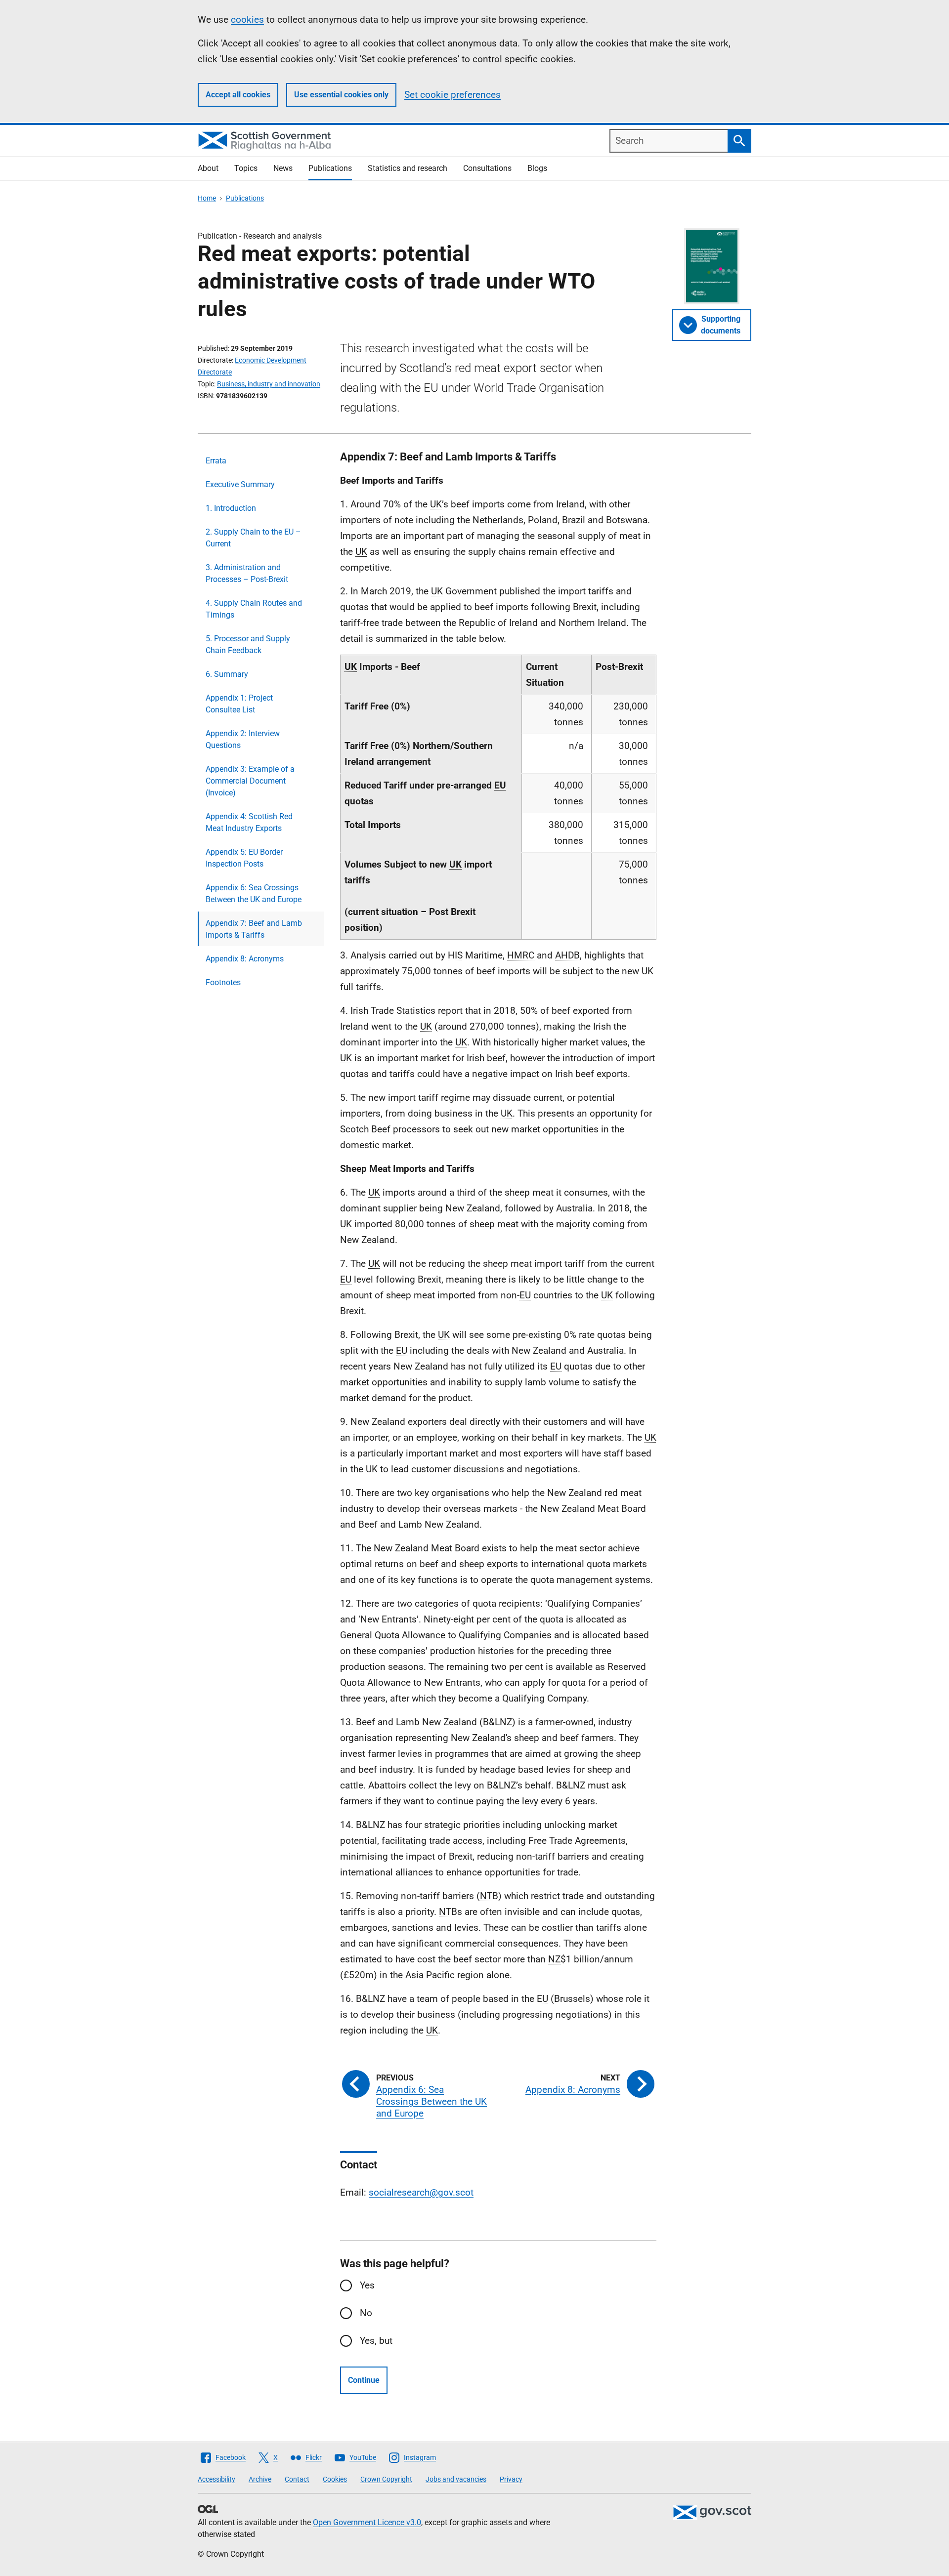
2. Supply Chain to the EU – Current (253, 538)
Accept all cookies (238, 95)
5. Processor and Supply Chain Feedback (248, 644)
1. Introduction (231, 508)
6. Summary (227, 674)
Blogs (537, 168)
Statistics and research (408, 168)
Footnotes (223, 982)
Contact (297, 2479)
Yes (367, 2285)
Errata (216, 461)
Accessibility (216, 2479)
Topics (246, 168)
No (366, 2313)
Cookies (335, 2479)
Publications (330, 168)
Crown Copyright (386, 2479)
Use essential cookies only (341, 95)
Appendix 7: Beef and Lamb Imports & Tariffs (254, 929)
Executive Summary (240, 484)
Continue (364, 2380)
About (208, 168)
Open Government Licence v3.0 (367, 2522)
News (283, 168)
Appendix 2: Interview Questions (243, 739)
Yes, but (376, 2341)
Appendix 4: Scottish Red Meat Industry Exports (249, 822)
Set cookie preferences (453, 95)
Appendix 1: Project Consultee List (239, 704)
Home (207, 198)
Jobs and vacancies (456, 2479)
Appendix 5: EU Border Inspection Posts (244, 858)
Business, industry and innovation (269, 384)
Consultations (487, 168)
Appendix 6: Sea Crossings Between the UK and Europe (254, 893)
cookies (247, 20)
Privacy (511, 2479)
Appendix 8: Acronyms (245, 959)
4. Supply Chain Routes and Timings (254, 609)
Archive (260, 2479)
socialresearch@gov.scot (421, 2192)
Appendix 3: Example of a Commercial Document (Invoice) (250, 781)
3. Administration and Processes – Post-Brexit (247, 573)
